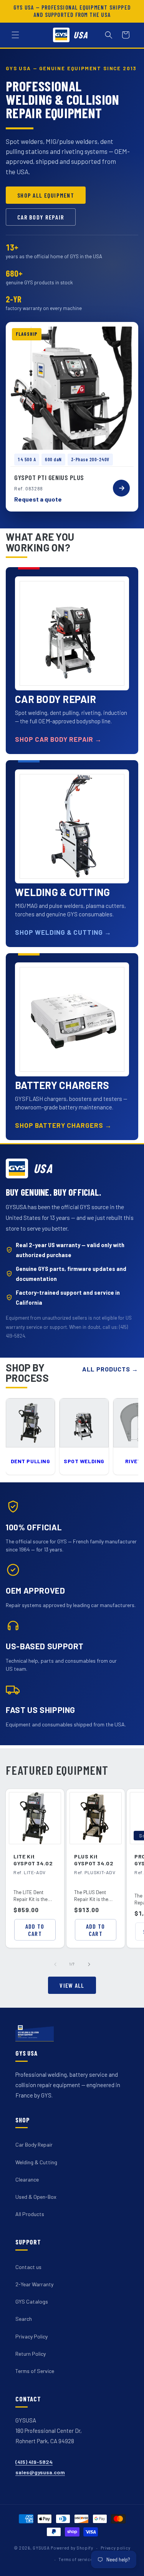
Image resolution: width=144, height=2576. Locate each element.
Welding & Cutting (36, 2162)
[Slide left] (55, 1964)
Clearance (27, 2179)
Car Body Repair (34, 2144)
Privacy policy (116, 2548)
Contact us (28, 2267)
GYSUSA (41, 2548)
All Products (30, 2214)
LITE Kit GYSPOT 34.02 (33, 1860)
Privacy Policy (31, 2336)
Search (24, 2319)
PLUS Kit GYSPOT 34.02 (94, 1860)
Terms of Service (35, 2371)
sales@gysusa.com (40, 2472)
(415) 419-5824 (34, 2462)
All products (110, 1369)
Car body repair (41, 217)
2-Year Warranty (34, 2284)
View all (72, 1985)
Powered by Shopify (72, 2548)
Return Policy (31, 2354)
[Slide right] (89, 1964)
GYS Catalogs (32, 2301)
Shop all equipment (46, 195)
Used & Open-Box (36, 2197)
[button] (15, 35)
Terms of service (75, 2559)
